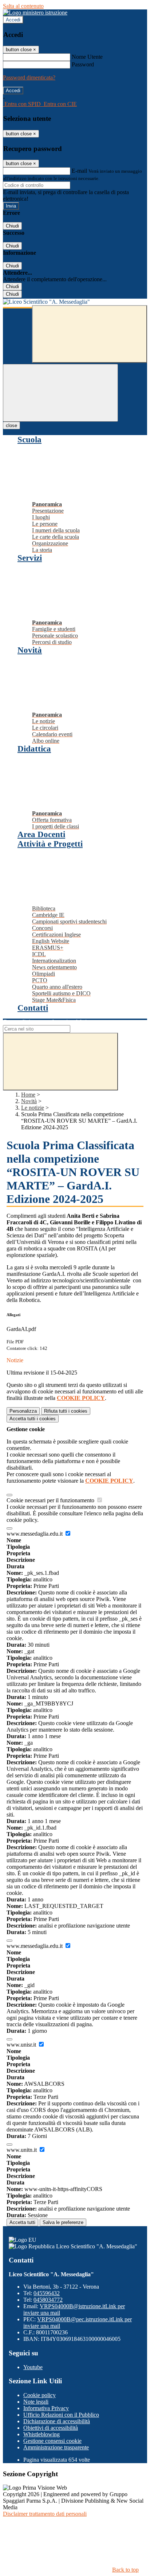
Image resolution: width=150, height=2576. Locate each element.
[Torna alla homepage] (75, 302)
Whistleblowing (42, 2434)
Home (28, 1095)
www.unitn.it (22, 2150)
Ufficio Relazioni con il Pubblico (61, 2415)
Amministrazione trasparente (56, 2447)
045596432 (47, 2293)
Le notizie (33, 1108)
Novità (29, 1101)
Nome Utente (87, 57)
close (11, 425)
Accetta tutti (33, 1419)
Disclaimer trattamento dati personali (45, 2514)
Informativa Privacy (46, 2408)
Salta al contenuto (23, 6)
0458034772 (48, 2300)
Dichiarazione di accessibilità (57, 2421)
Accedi (13, 20)
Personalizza (23, 1411)
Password (83, 64)
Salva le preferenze (63, 2222)
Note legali (36, 2402)
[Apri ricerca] (90, 334)
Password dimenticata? (29, 77)
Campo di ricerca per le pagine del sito (47, 1022)
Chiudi (12, 226)
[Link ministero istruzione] (35, 13)
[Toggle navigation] (60, 393)
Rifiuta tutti (66, 1411)
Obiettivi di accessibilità (51, 2428)
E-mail (79, 171)
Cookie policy (40, 2395)
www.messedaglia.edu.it (35, 1534)
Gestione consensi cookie (52, 2441)
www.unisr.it (22, 2045)
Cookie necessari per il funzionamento (51, 1500)
